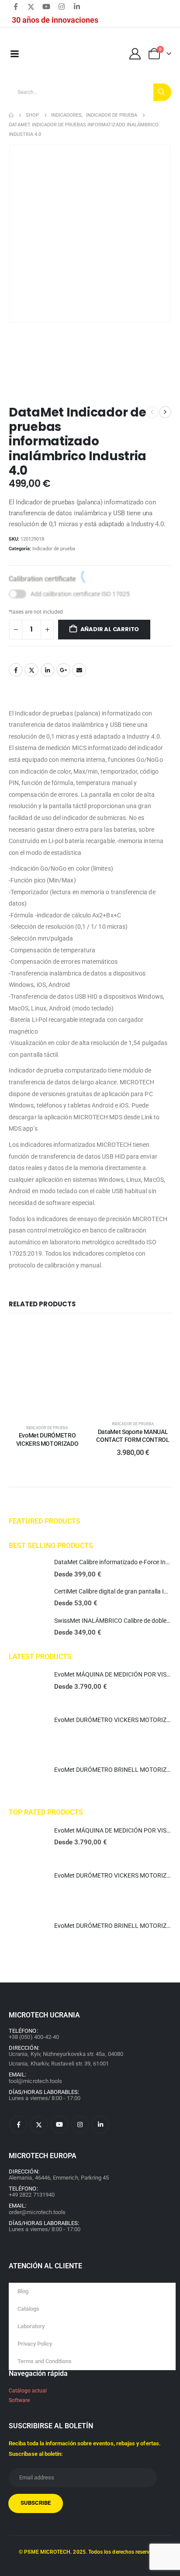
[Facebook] (16, 7)
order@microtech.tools (37, 2212)
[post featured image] (27, 1569)
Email (79, 670)
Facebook (16, 670)
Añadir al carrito (110, 629)
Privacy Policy (35, 2344)
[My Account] (135, 54)
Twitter (31, 670)
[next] (165, 412)
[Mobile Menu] (14, 54)
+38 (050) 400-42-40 (34, 2037)
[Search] (162, 92)
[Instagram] (62, 7)
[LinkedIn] (77, 7)
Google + (63, 670)
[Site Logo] (65, 54)
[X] (31, 7)
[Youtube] (46, 7)
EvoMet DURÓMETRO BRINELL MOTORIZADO (116, 1770)
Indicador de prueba (54, 549)
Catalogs (28, 2309)
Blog (23, 2291)
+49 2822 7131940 (32, 2195)
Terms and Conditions (45, 2361)
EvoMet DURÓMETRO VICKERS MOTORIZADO (116, 1720)
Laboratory (31, 2326)
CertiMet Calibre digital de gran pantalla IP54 (114, 1591)
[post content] (47, 1370)
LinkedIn (48, 670)
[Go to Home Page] (11, 115)
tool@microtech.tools (35, 2081)
